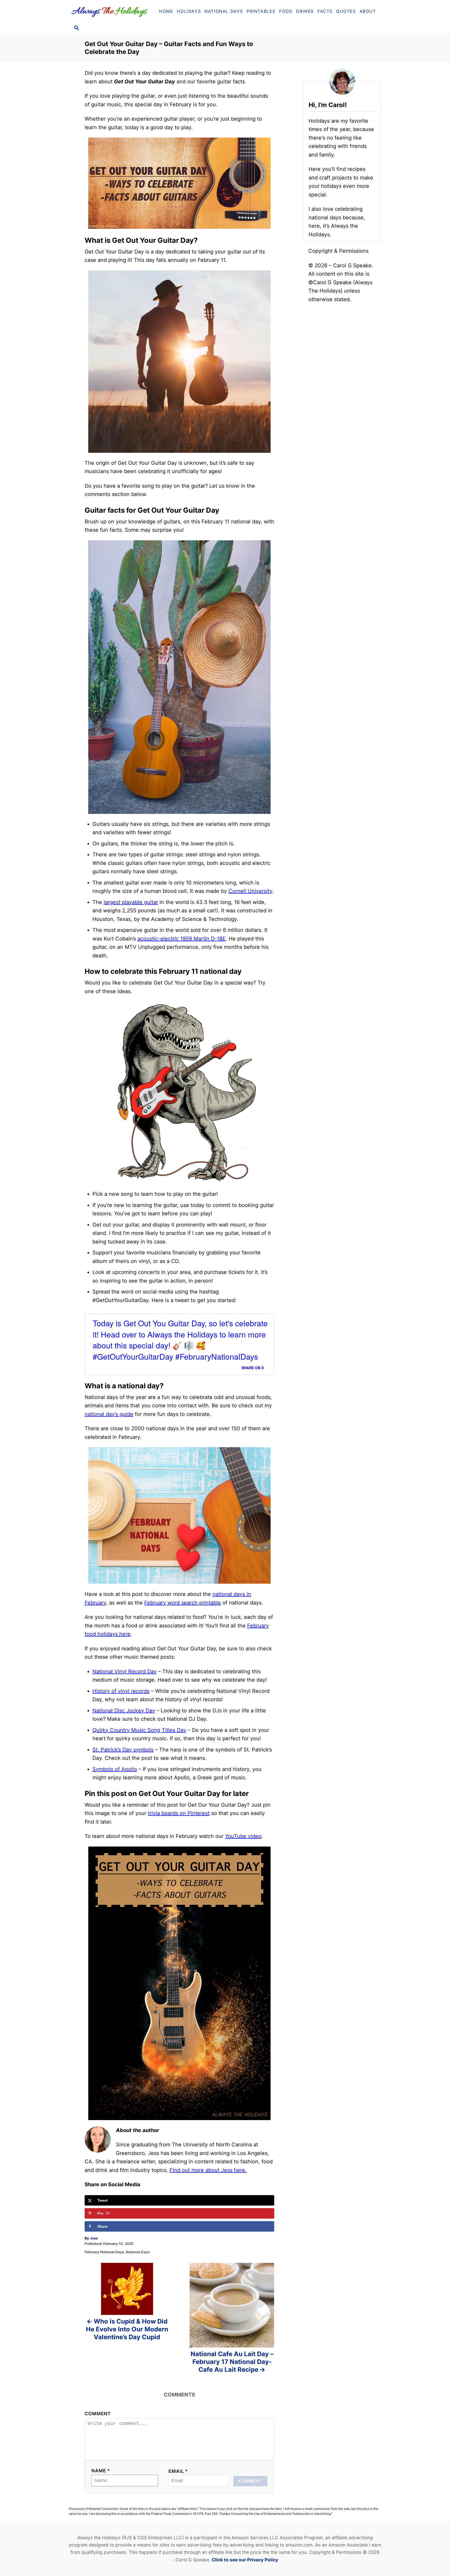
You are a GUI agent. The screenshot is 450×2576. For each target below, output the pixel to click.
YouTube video (243, 1836)
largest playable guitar (131, 902)
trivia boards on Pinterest (179, 1813)
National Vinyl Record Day (124, 1671)
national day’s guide (109, 1414)
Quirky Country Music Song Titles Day (139, 1730)
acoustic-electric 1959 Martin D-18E (182, 939)
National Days (138, 2252)
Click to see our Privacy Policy (245, 2560)
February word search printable (183, 1603)
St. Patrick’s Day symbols (123, 1750)
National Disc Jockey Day (124, 1711)
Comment (98, 2414)
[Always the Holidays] (111, 11)
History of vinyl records (121, 1691)
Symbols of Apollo (115, 1769)
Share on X (253, 1368)
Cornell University (250, 891)
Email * (178, 2471)
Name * (101, 2471)
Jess (94, 2238)
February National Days (104, 2252)
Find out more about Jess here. (208, 2170)
